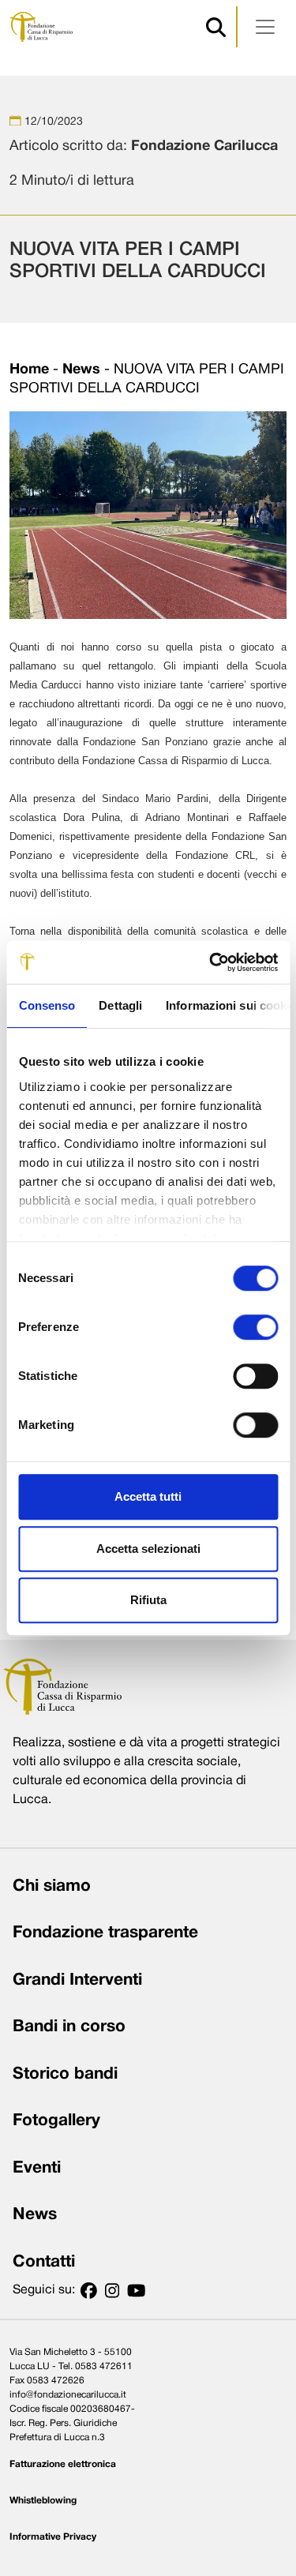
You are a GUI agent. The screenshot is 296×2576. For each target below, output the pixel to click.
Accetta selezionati (148, 1549)
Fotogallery (56, 2121)
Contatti (44, 2262)
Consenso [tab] (47, 1005)
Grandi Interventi (77, 1980)
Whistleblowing (43, 2501)
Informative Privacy (53, 2537)
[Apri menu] (265, 27)
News (81, 370)
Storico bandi (65, 2074)
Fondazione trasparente (105, 1933)
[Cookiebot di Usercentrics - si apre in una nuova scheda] (211, 962)
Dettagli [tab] (120, 1005)
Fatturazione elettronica (63, 2464)
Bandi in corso (69, 2027)
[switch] (255, 1327)
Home (29, 370)
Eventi (37, 2168)
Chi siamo (52, 1886)
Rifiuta (148, 1600)
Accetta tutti (148, 1496)
